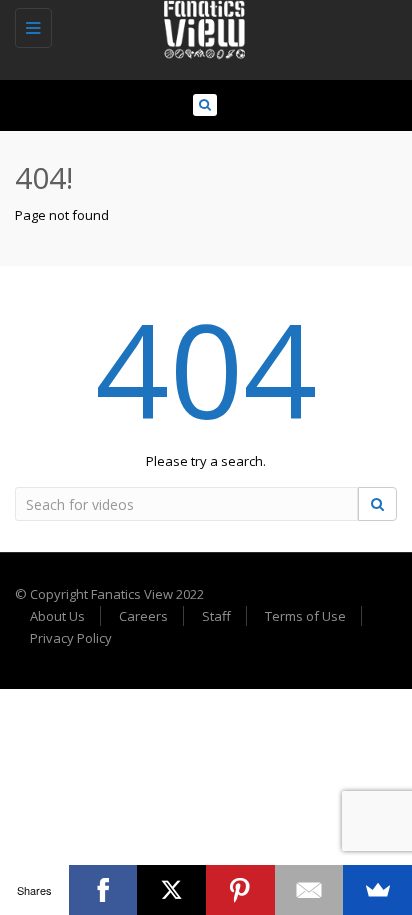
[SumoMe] (377, 890)
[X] (171, 890)
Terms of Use (305, 616)
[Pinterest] (240, 890)
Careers (143, 616)
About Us (57, 616)
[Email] (309, 890)
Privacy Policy (71, 638)
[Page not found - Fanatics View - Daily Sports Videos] (201, 25)
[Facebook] (103, 890)
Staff (216, 616)
